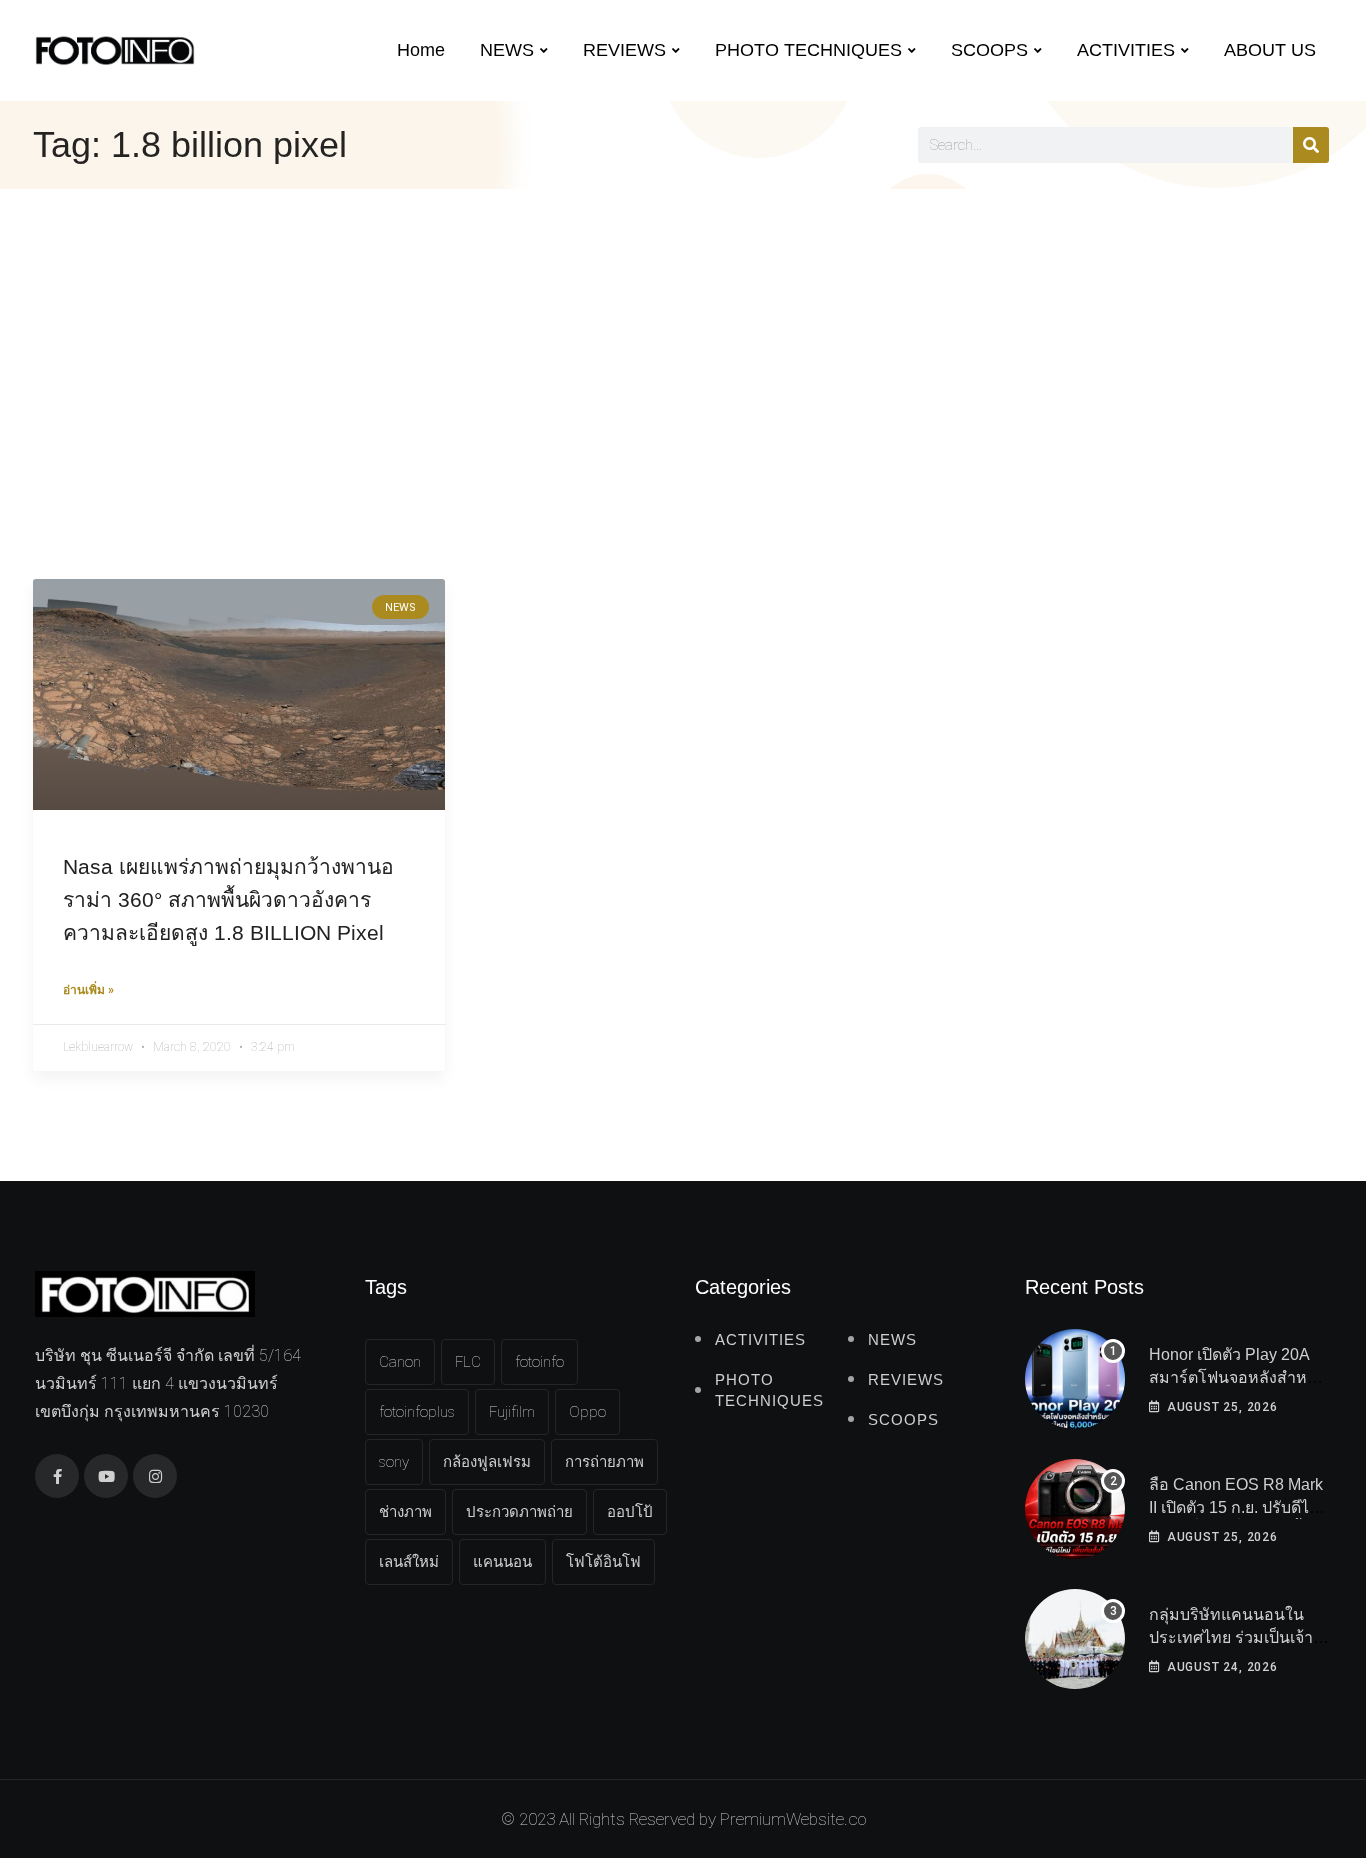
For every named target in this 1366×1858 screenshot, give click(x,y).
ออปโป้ (630, 1512)
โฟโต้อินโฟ (603, 1562)
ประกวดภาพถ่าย (519, 1512)
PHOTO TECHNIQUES (808, 50)
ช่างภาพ (405, 1512)
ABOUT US (1270, 50)
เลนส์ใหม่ (409, 1562)
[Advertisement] (683, 339)
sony (394, 1462)
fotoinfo (539, 1362)
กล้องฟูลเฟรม (487, 1462)
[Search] (1311, 145)
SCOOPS (989, 50)
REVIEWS (624, 50)
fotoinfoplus (417, 1412)
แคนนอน (502, 1562)
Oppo (587, 1412)
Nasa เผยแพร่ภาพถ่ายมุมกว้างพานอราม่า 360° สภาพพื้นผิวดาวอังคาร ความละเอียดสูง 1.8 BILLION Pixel (228, 899)
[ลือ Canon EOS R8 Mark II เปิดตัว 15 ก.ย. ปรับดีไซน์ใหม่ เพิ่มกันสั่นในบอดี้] (1075, 1509)
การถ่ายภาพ (604, 1462)
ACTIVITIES (1126, 50)
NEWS (507, 50)
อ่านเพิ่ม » (88, 990)
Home (421, 50)
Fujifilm (512, 1412)
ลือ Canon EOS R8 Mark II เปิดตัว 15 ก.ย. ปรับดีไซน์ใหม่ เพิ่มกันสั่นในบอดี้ (1240, 1507)
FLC (468, 1362)
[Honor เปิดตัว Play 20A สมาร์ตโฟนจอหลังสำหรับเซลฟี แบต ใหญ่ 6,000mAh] (1075, 1379)
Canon (400, 1362)
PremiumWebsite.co (793, 1819)
